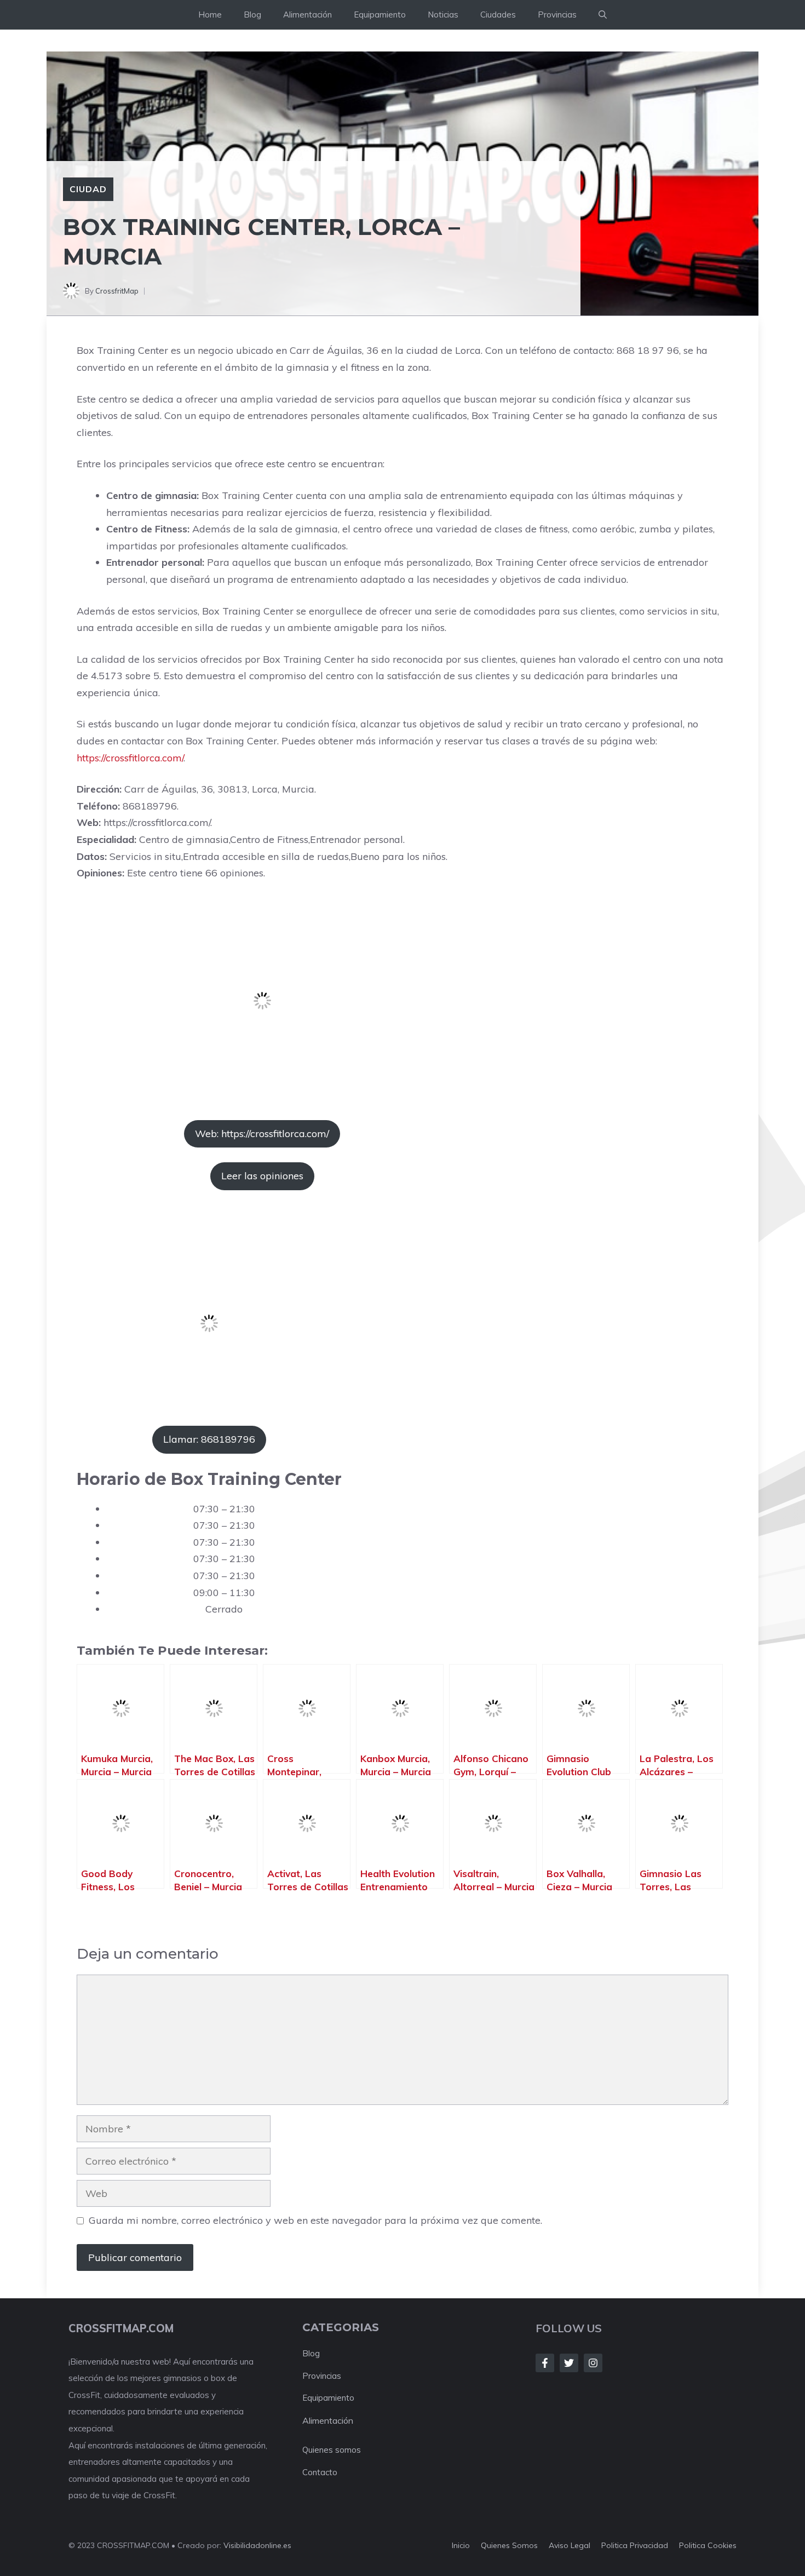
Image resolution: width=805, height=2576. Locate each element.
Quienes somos (332, 2450)
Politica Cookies (708, 2545)
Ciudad (88, 189)
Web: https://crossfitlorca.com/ (262, 1134)
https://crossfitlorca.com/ (130, 758)
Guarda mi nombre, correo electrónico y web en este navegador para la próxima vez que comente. (315, 2220)
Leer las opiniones (262, 1176)
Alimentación (307, 15)
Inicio (461, 2545)
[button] (603, 15)
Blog (252, 15)
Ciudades (498, 15)
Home (210, 15)
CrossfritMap (117, 291)
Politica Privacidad (635, 2545)
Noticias (443, 15)
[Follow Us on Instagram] (593, 2363)
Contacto (320, 2472)
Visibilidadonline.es (257, 2545)
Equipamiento (380, 15)
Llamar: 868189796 (209, 1439)
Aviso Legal (570, 2545)
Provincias (557, 15)
